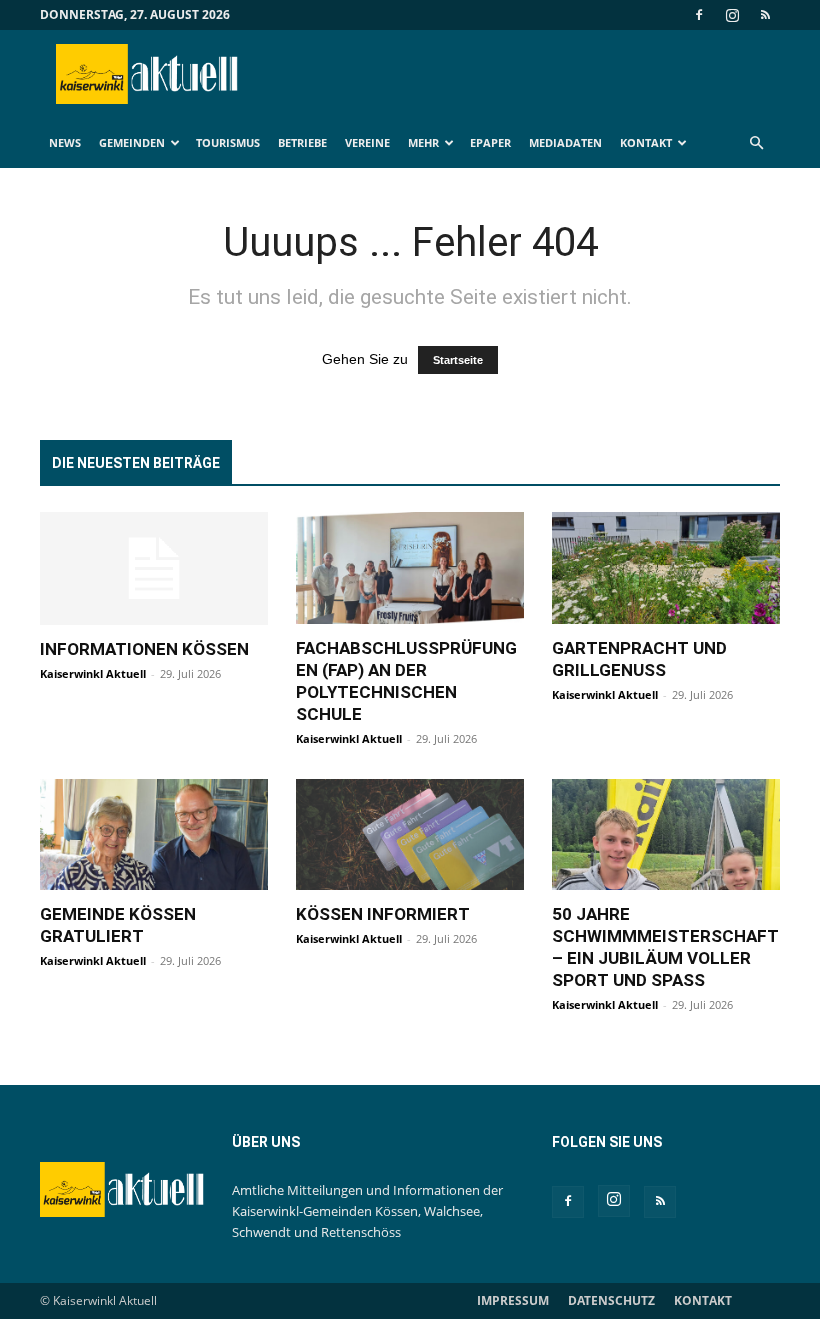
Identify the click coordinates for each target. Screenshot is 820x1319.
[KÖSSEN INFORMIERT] (410, 835)
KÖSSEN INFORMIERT (383, 914)
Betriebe (302, 142)
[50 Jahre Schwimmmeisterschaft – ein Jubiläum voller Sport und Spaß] (666, 835)
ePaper (490, 142)
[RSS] (765, 15)
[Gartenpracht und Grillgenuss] (666, 568)
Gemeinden (132, 142)
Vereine (367, 142)
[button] (756, 143)
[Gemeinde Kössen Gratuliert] (154, 835)
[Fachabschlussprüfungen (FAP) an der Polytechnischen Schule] (410, 568)
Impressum (513, 1300)
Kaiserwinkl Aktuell (93, 673)
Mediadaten (565, 142)
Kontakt (646, 142)
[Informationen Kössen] (154, 568)
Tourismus (228, 142)
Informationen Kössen (144, 649)
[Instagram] (732, 15)
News (65, 142)
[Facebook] (699, 15)
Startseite (458, 360)
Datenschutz (611, 1300)
